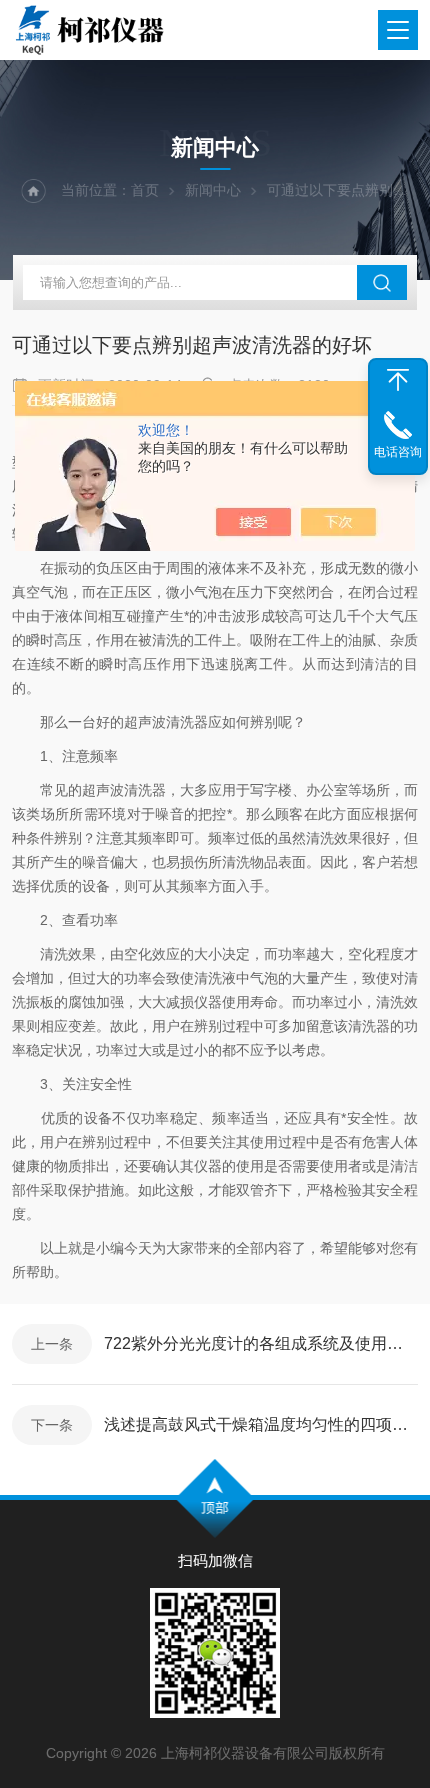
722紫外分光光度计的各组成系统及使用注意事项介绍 (261, 1343)
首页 (145, 190)
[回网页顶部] (398, 380)
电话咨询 (398, 452)
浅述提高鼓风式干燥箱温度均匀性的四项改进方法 (261, 1424)
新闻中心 (213, 190)
